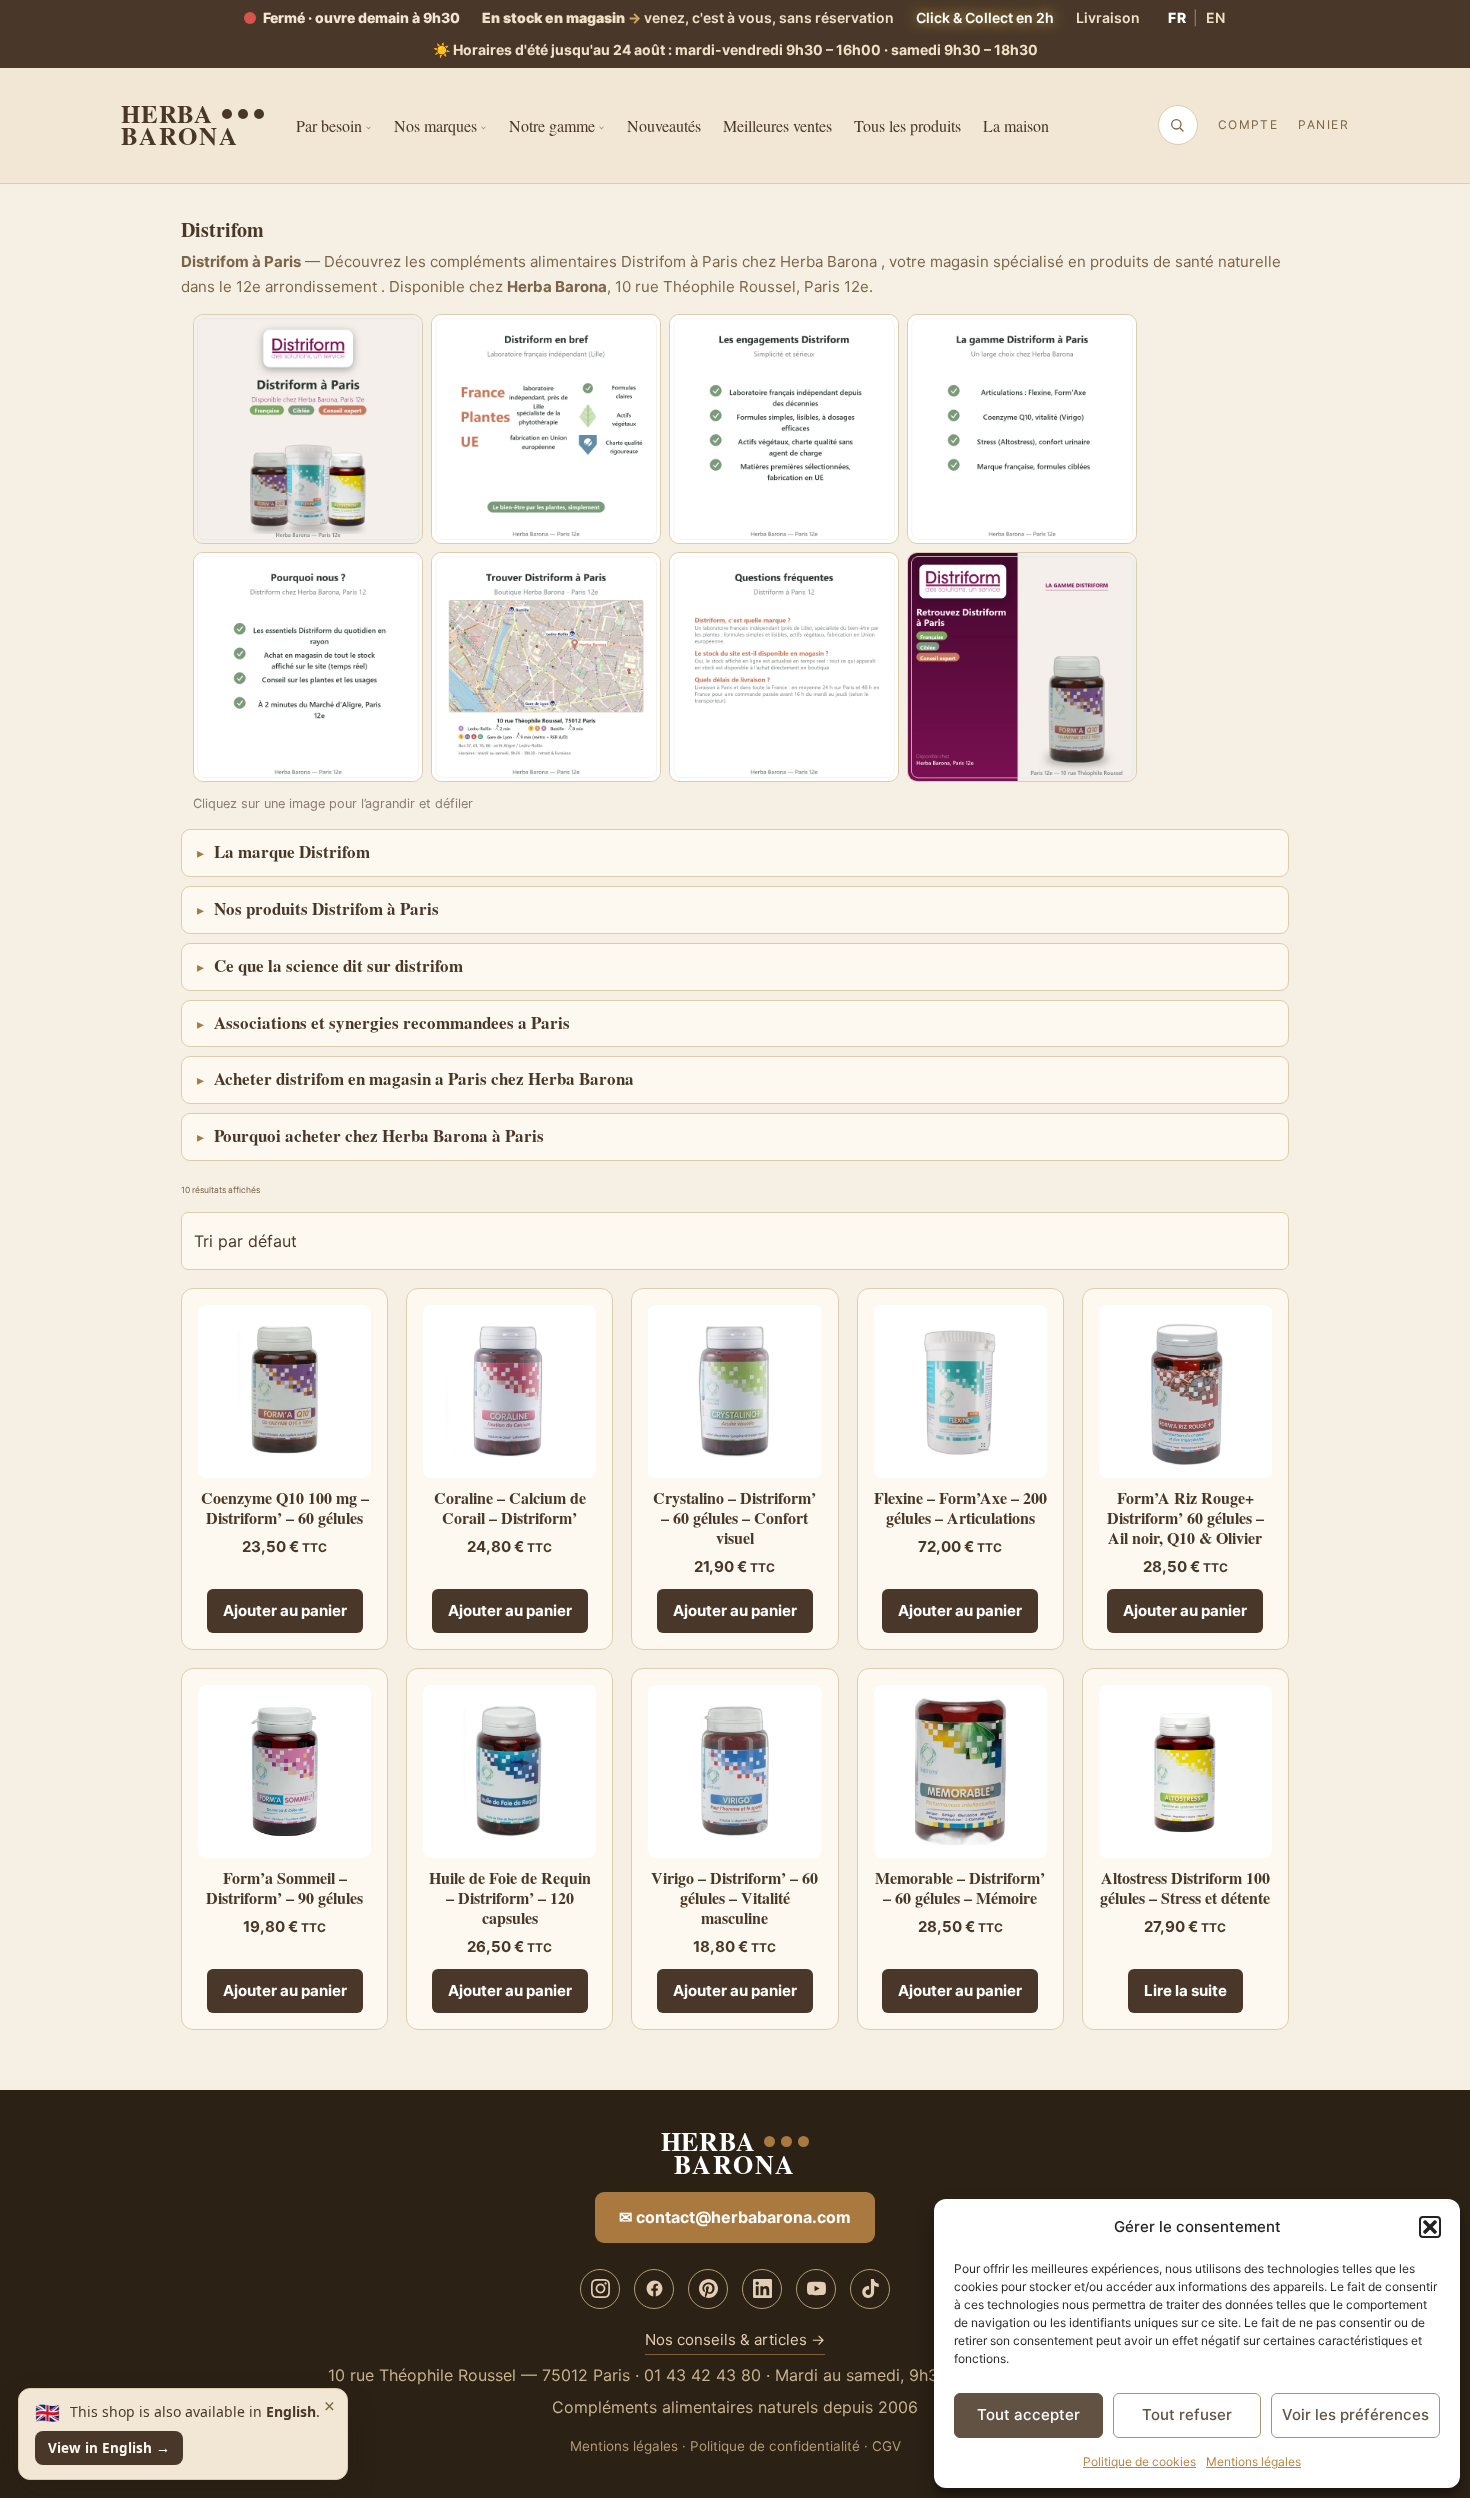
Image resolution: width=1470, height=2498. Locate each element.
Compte (1248, 124)
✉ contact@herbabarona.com (735, 2217)
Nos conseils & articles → (735, 2339)
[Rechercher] (1177, 125)
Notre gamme (552, 125)
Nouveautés (664, 125)
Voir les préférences (1355, 2414)
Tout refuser (1187, 2414)
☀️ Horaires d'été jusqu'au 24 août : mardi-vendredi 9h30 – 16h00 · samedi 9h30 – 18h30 (735, 49)
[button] (1430, 2227)
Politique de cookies (1139, 2461)
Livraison (1108, 17)
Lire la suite (1185, 1990)
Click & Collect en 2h (985, 17)
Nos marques (435, 125)
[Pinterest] (708, 2289)
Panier (1323, 124)
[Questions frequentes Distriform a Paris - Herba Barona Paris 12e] (784, 667)
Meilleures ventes (777, 125)
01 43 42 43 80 (702, 2375)
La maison (1016, 125)
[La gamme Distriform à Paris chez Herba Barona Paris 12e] (1022, 429)
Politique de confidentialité (775, 2446)
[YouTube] (816, 2289)
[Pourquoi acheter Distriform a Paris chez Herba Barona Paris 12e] (308, 667)
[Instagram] (600, 2289)
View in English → (109, 2448)
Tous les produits (907, 125)
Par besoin (329, 125)
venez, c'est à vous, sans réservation (688, 17)
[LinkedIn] (762, 2289)
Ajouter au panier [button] (285, 1610)
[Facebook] (654, 2289)
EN (1216, 17)
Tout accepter (1028, 2414)
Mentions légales (1253, 2461)
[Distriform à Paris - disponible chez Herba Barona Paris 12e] (308, 429)
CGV (886, 2446)
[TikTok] (870, 2289)
